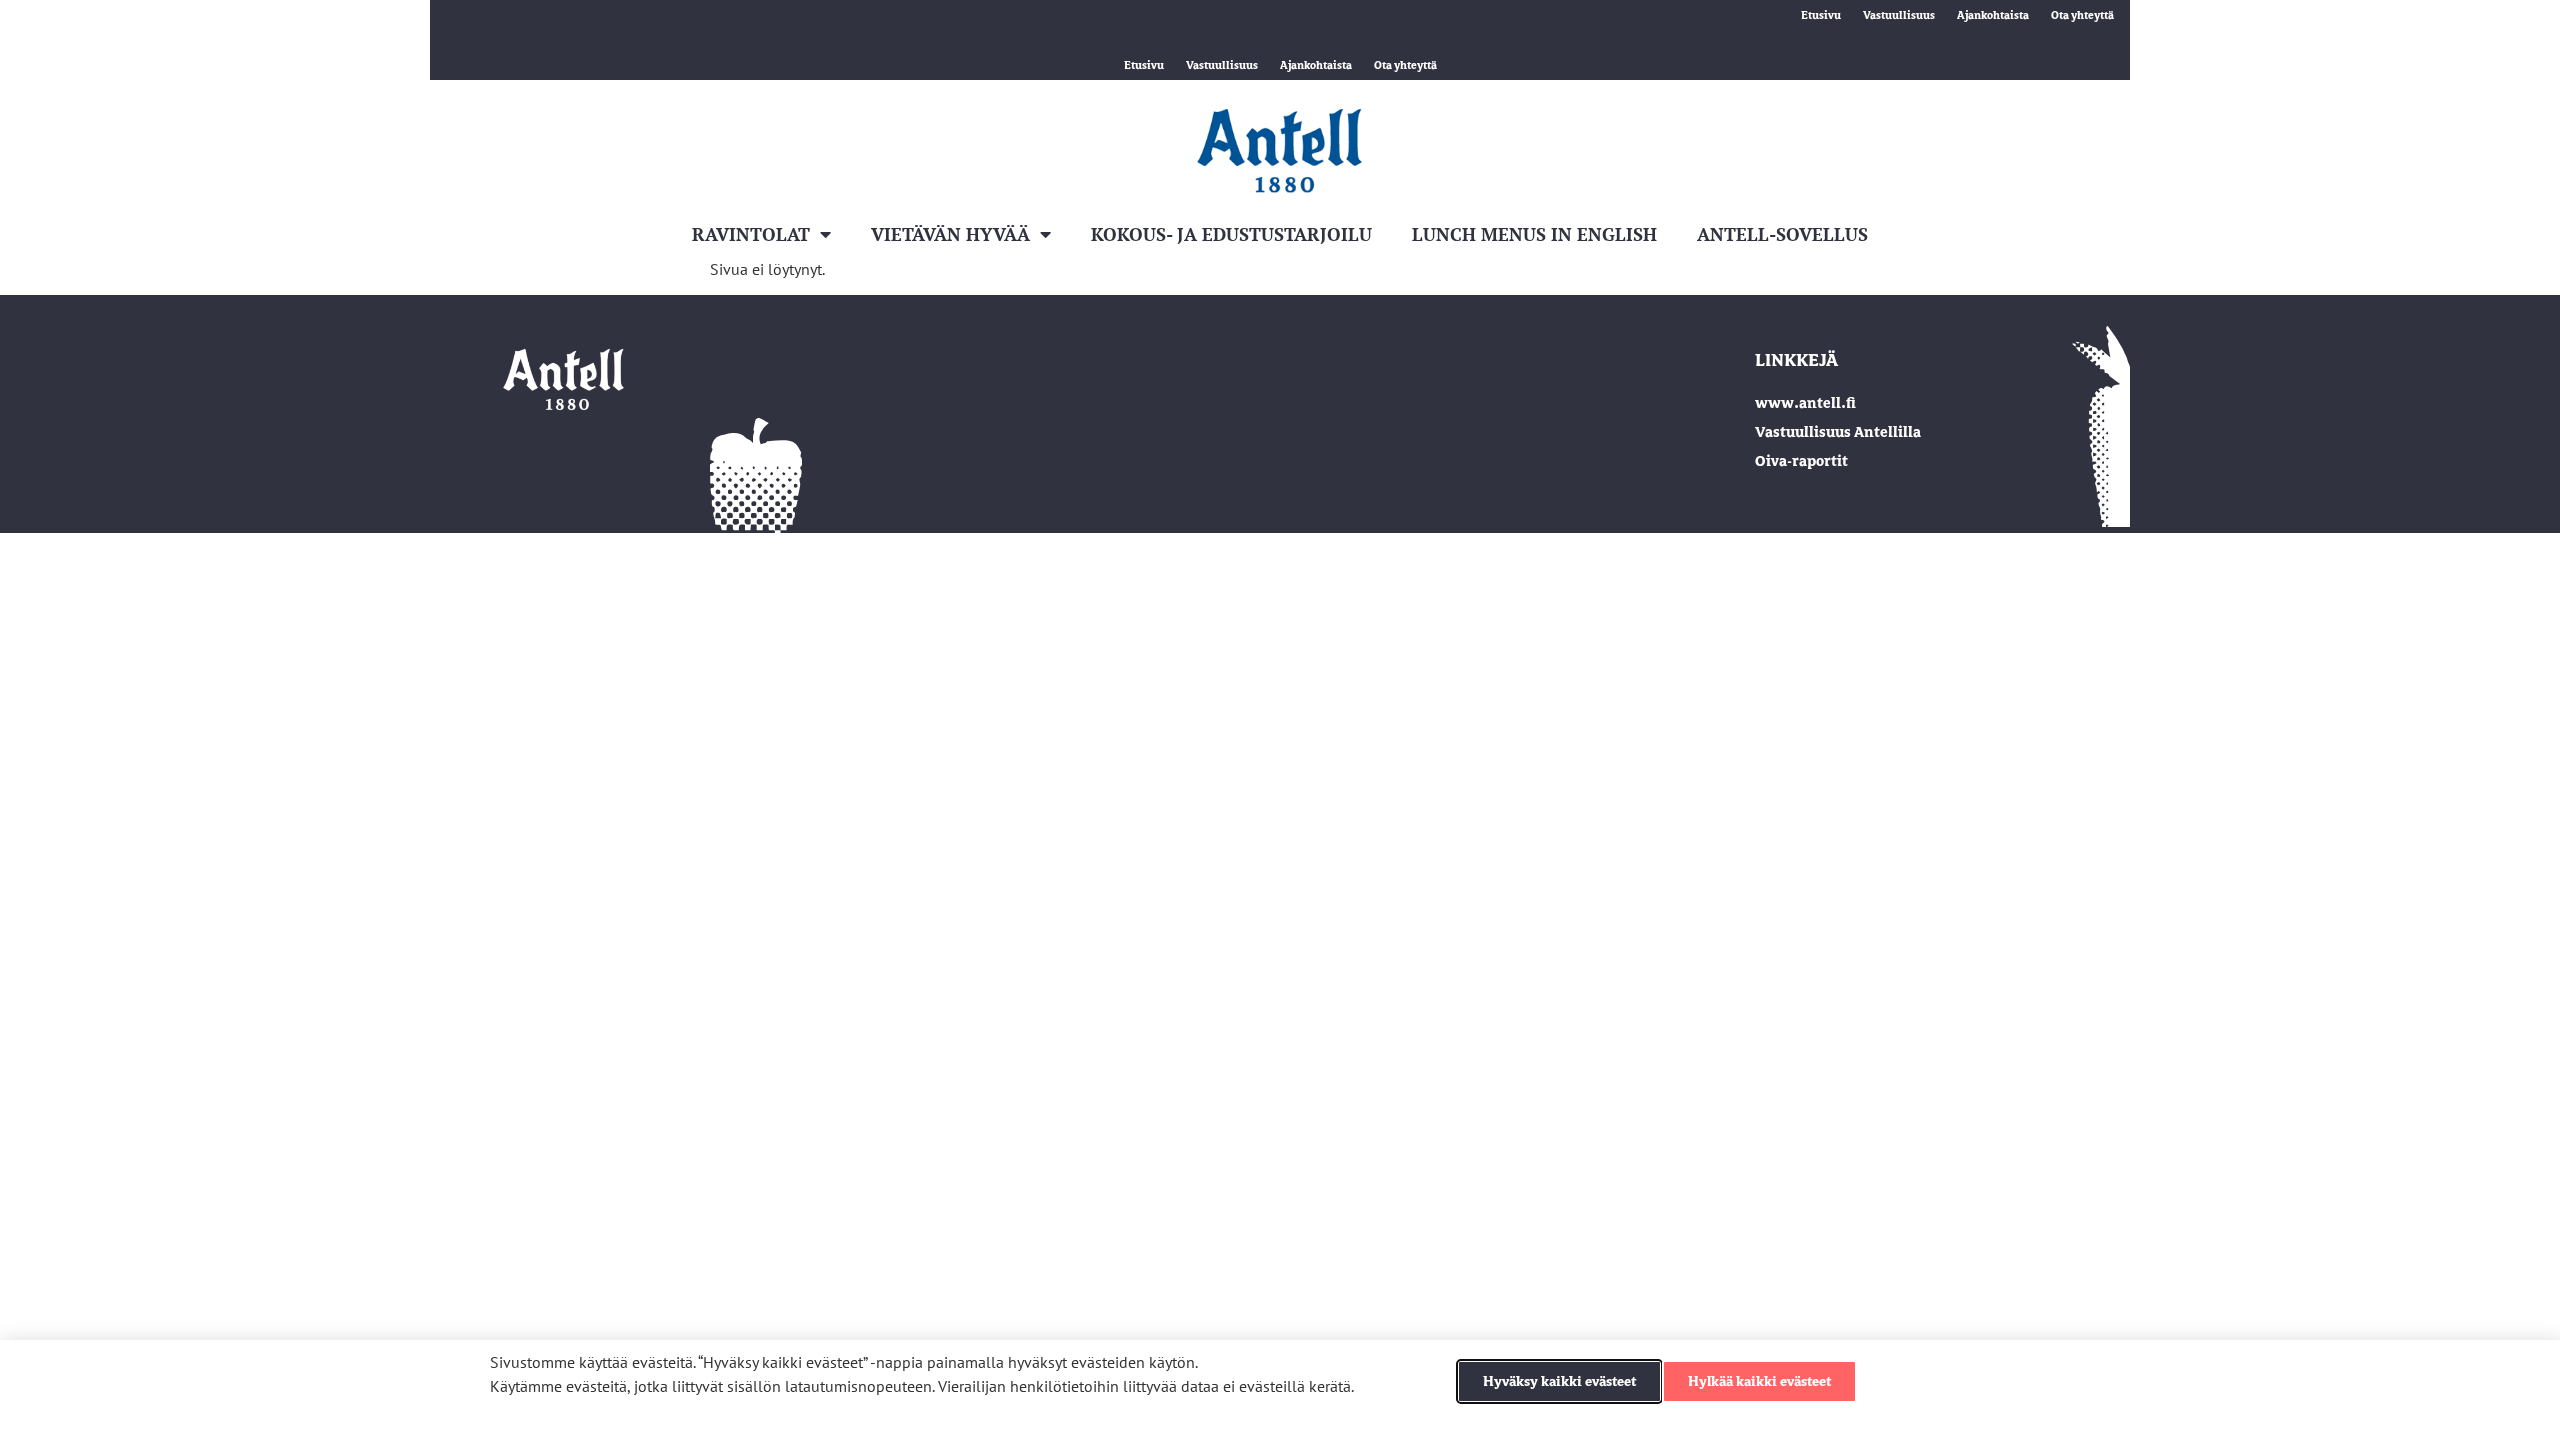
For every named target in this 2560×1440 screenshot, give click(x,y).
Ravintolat (751, 234)
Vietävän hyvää (950, 234)
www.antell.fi (1805, 403)
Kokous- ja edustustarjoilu (1231, 234)
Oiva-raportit (1801, 461)
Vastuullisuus (1899, 15)
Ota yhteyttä (2082, 15)
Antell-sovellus (1782, 234)
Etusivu (1821, 15)
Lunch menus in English (1534, 234)
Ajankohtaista (1993, 15)
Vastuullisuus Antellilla (1838, 432)
